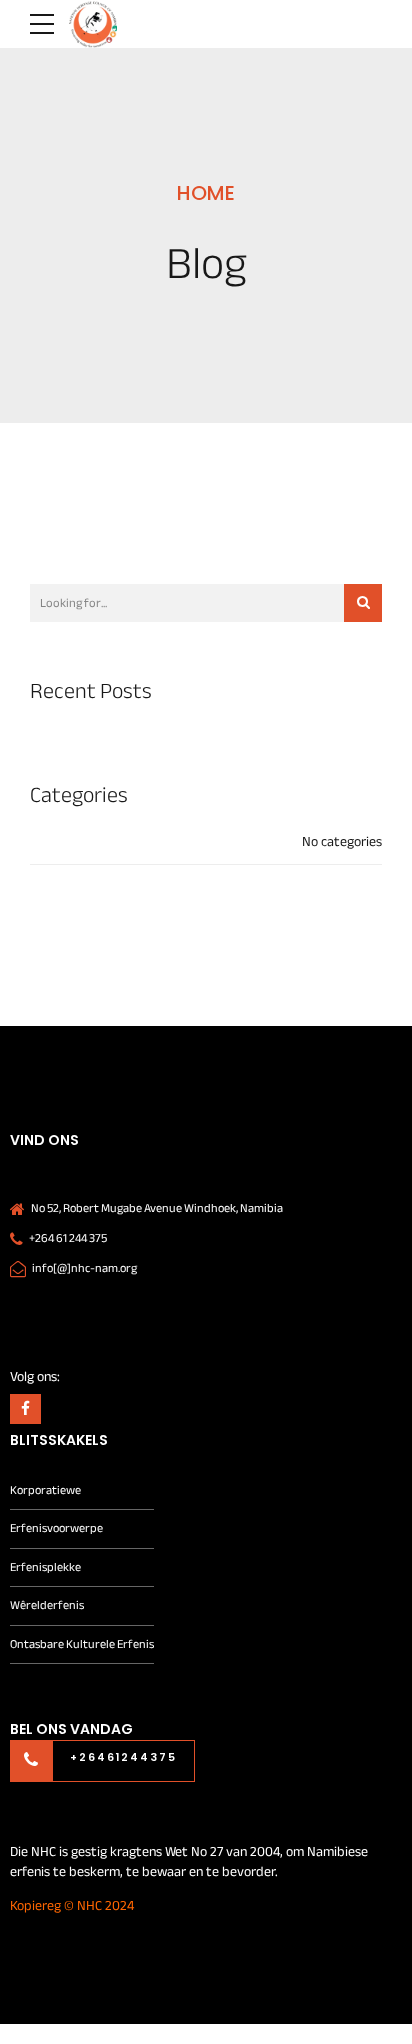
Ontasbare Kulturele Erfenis (82, 1644)
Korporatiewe (45, 1490)
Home (206, 193)
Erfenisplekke (45, 1567)
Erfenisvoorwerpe (56, 1528)
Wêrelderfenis (47, 1605)
